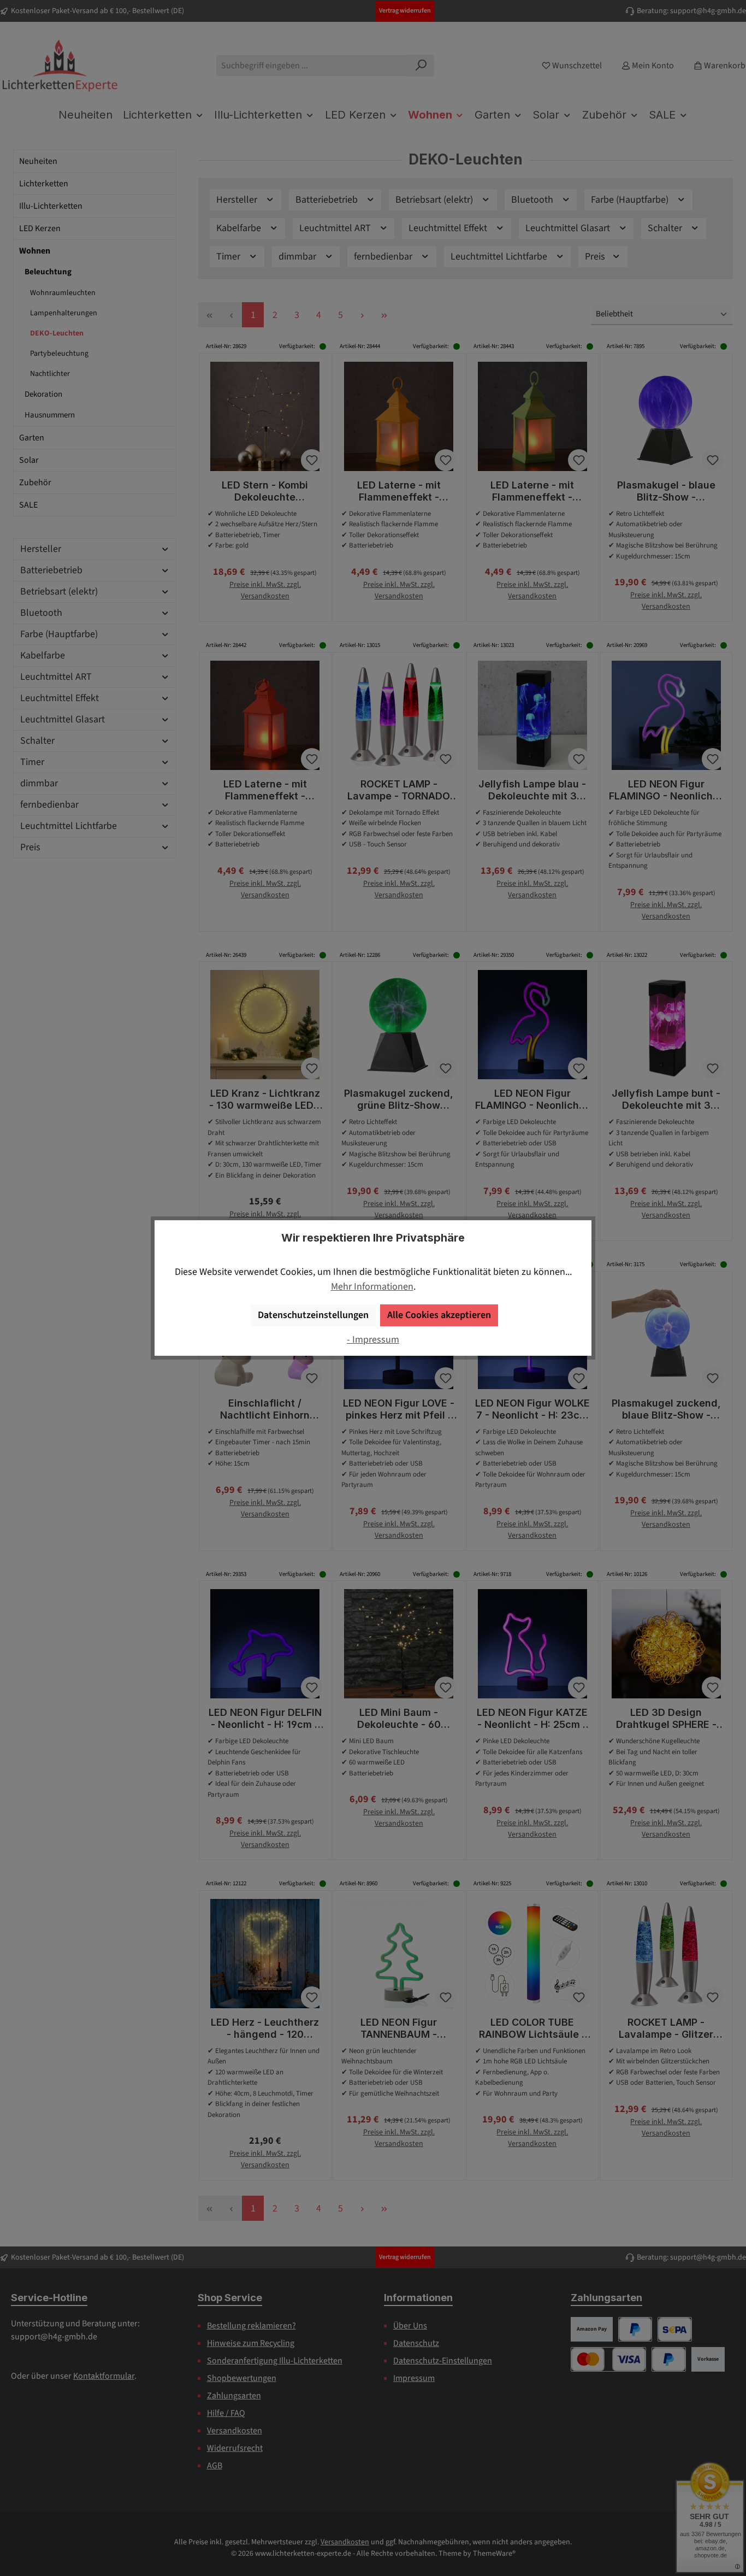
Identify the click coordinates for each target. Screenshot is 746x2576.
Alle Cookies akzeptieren (439, 1315)
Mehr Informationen (372, 1287)
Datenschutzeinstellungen (313, 1315)
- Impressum (373, 1340)
